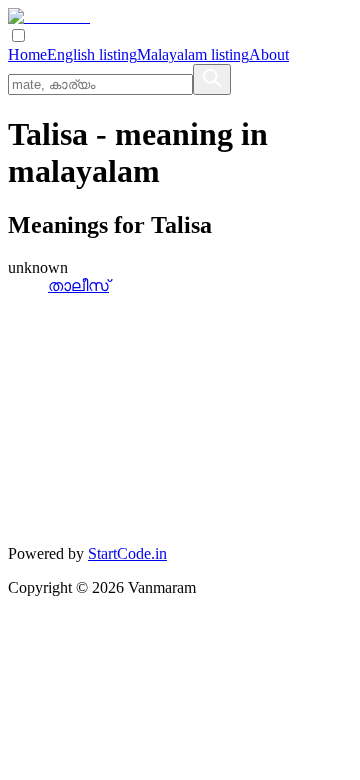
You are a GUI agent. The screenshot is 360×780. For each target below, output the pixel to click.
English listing (92, 54)
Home (27, 54)
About (269, 54)
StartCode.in (127, 553)
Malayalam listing (193, 54)
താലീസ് (78, 285)
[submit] (212, 79)
